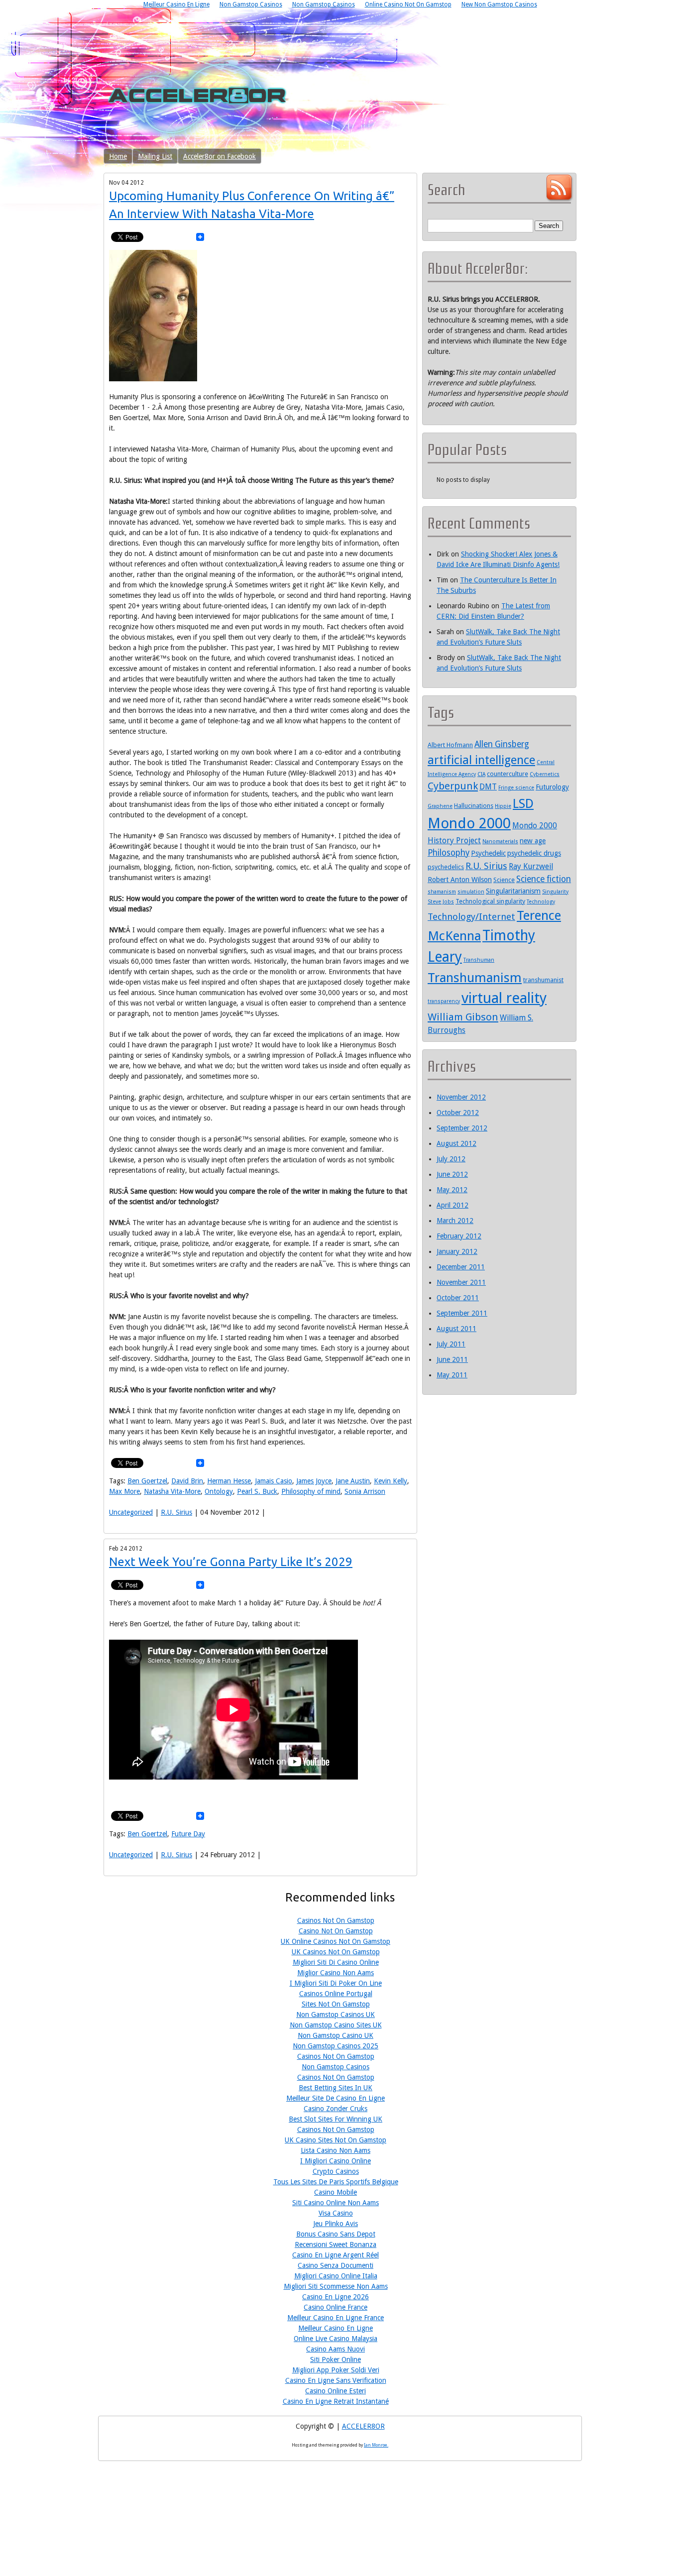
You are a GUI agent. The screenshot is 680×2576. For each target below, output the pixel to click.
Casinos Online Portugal (336, 1994)
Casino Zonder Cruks (336, 2109)
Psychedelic (488, 853)
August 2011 (456, 1329)
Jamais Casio (274, 1481)
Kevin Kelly (391, 1481)
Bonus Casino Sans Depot (336, 2234)
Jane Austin (353, 1481)
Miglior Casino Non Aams (336, 1973)
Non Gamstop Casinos (336, 2067)
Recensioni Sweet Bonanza (336, 2244)
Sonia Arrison (365, 1491)
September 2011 (462, 1313)
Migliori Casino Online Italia (336, 2276)
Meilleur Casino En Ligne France (336, 2318)
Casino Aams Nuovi (336, 2349)
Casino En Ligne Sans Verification (336, 2380)
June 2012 (452, 1174)
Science (504, 880)
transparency (444, 1001)
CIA (481, 774)
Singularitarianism (513, 891)
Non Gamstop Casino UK (336, 2035)
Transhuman (479, 960)
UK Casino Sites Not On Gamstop (336, 2140)
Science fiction (544, 879)
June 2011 (452, 1359)
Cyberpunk (453, 786)
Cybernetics (545, 774)
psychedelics (446, 867)
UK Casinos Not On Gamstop (336, 1952)
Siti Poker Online (336, 2359)
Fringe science (516, 788)
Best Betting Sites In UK (336, 2088)
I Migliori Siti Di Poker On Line (336, 1983)
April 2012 (453, 1205)
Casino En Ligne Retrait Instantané (336, 2401)
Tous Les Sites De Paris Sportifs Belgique (336, 2182)
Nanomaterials (500, 841)
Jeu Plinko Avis (336, 2224)
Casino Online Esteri (336, 2391)
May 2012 (452, 1190)
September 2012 (462, 1128)
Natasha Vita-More (172, 1491)
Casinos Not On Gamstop (336, 1920)
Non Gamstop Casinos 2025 (336, 2046)
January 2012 (457, 1251)
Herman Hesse (229, 1481)
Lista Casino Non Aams (336, 2150)
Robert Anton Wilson (460, 880)
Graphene (440, 806)
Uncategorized (131, 1512)
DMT (488, 787)
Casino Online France (336, 2307)
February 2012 (459, 1236)
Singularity (555, 892)
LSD (523, 803)
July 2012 (451, 1159)
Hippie (503, 806)
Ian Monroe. (376, 2445)
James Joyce (314, 1481)
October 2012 (458, 1113)
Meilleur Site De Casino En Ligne (336, 2098)
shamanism (442, 892)
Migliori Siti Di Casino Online (336, 1962)
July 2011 (451, 1344)
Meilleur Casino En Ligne (336, 2328)
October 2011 (458, 1298)
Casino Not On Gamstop (336, 1931)
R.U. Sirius (176, 1512)
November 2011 (461, 1282)
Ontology (219, 1491)
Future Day (188, 1834)
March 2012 (455, 1221)
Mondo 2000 (469, 823)
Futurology (552, 787)
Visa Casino (336, 2213)
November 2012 (461, 1097)
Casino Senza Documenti (336, 2265)
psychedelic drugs (534, 853)
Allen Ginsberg (502, 744)
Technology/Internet (471, 917)
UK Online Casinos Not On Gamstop (336, 1941)
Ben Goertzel (147, 1481)
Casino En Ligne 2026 (336, 2297)
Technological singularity (490, 901)
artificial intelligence (481, 760)
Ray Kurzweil (531, 866)
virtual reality (504, 998)
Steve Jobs (441, 902)
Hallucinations (474, 806)
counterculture (508, 774)
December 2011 (461, 1267)
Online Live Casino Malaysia (336, 2339)
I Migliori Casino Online (336, 2161)
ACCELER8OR (363, 2426)
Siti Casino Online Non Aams (336, 2203)
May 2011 (452, 1375)
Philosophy (449, 853)
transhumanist (543, 980)
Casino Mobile (336, 2192)
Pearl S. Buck (257, 1491)
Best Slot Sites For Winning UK (336, 2119)
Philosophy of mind (311, 1491)
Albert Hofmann (450, 745)
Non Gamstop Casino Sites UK (336, 2025)
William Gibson (463, 1017)
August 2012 (456, 1143)
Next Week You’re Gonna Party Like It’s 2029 (231, 1562)
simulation (471, 892)
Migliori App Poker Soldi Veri (336, 2370)
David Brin (187, 1481)
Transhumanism (475, 978)
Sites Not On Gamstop (336, 2004)
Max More (124, 1491)
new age (533, 841)
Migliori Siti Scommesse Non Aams (336, 2286)
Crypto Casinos (336, 2171)
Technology (541, 902)
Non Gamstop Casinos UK (336, 2015)
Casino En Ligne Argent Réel (336, 2255)
